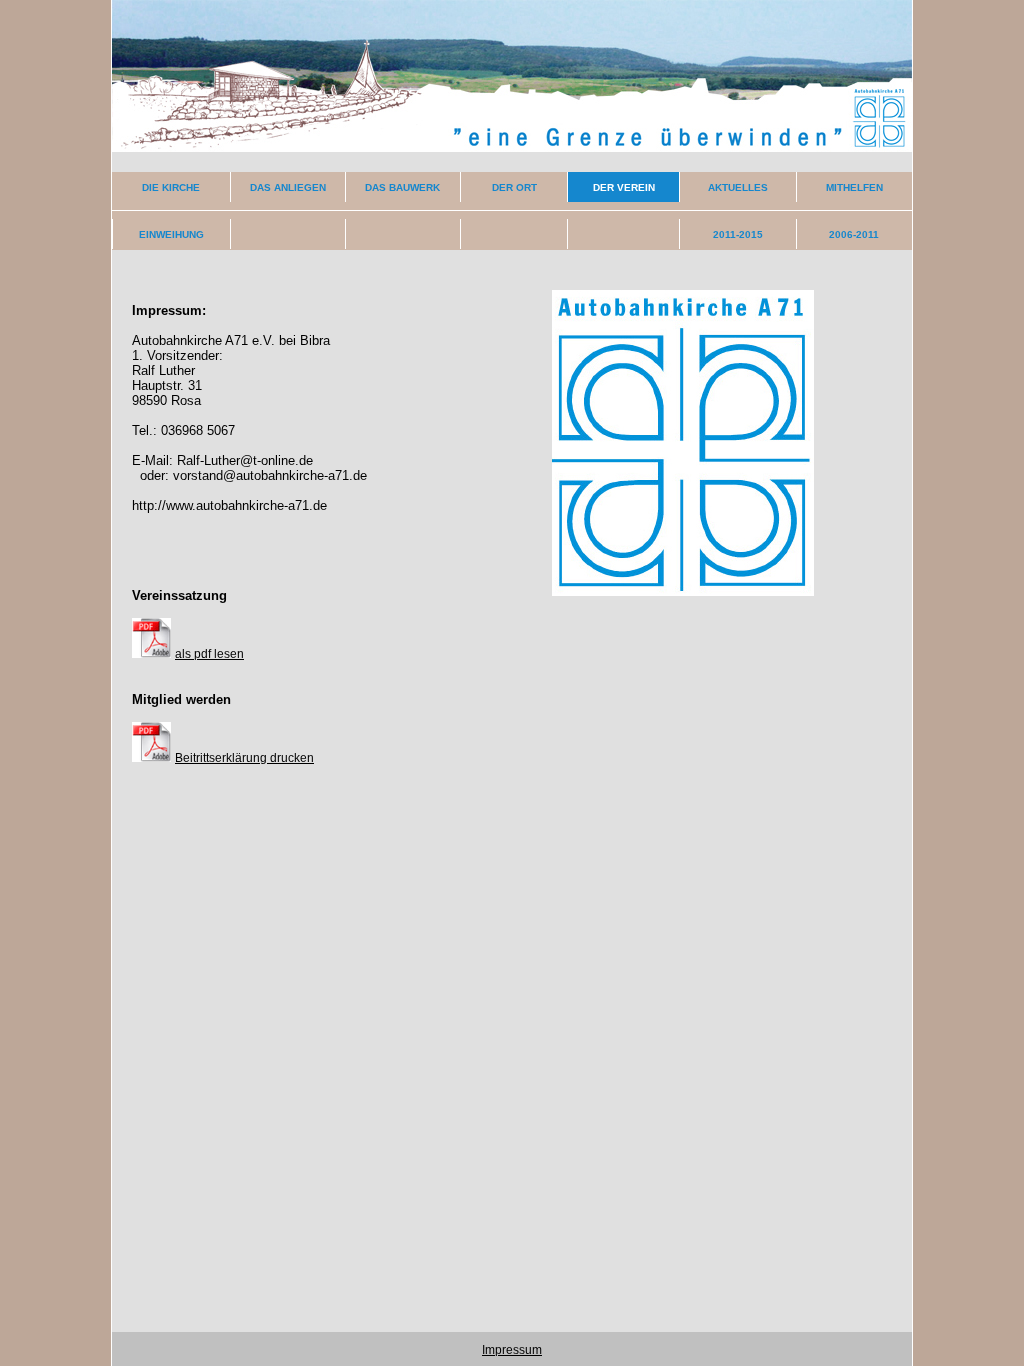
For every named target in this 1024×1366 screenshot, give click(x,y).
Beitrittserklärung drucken (244, 758)
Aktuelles (738, 187)
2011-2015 (738, 234)
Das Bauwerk (402, 187)
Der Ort (514, 187)
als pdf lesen (209, 654)
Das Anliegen (288, 187)
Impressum (512, 1350)
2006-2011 (854, 234)
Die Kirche (171, 187)
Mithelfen (854, 187)
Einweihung (171, 234)
